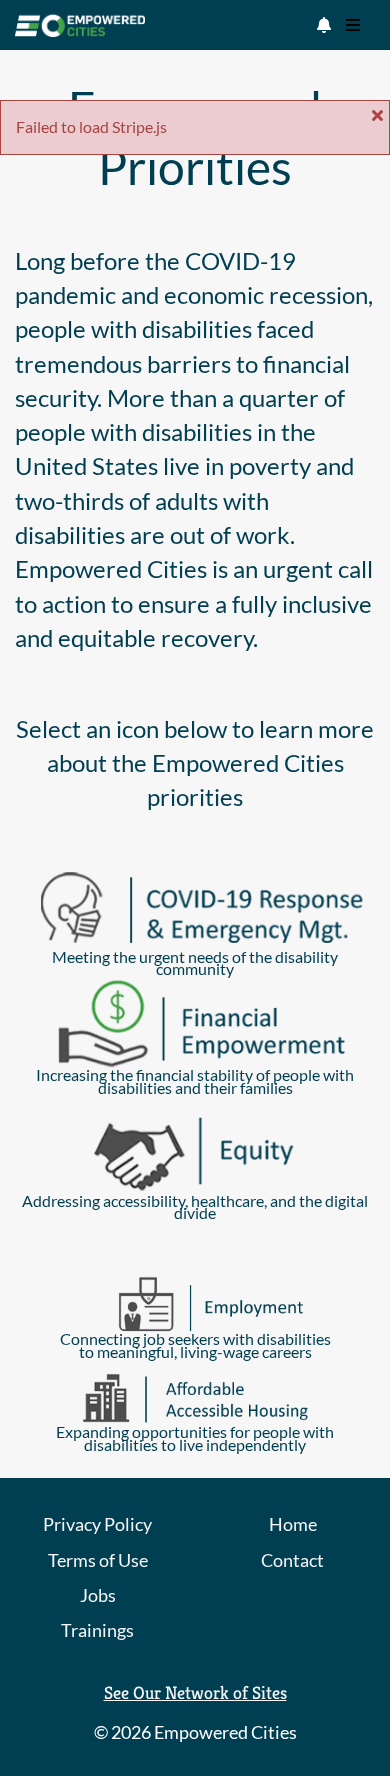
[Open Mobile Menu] (353, 25)
